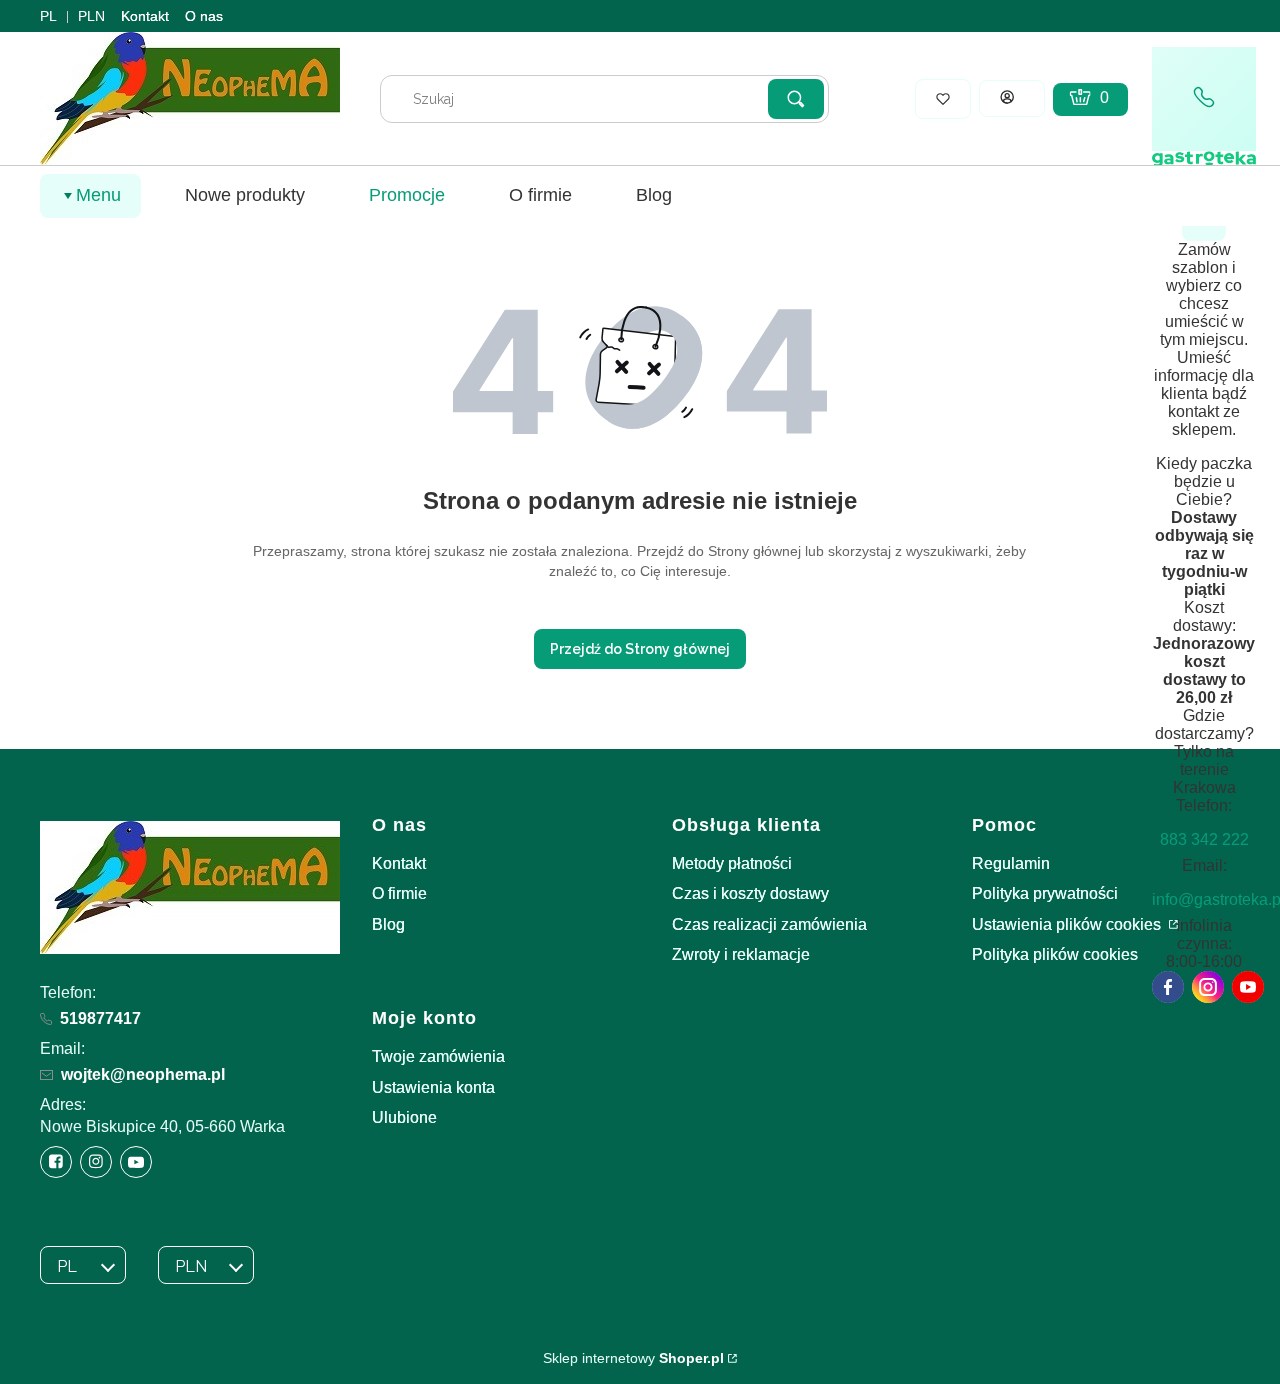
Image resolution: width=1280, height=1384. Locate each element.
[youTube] (1248, 987)
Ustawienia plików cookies (1068, 924)
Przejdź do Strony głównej (640, 649)
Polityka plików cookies (1055, 954)
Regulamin (1011, 863)
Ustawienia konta (433, 1087)
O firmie (399, 893)
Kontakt (145, 16)
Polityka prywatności (1045, 893)
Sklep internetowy (633, 1358)
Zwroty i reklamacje (741, 954)
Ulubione (404, 1117)
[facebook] (1168, 987)
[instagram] (1208, 987)
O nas (204, 16)
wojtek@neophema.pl (143, 1074)
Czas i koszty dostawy (750, 893)
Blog (388, 924)
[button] (796, 99)
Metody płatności (732, 863)
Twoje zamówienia (438, 1056)
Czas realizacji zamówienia (769, 924)
